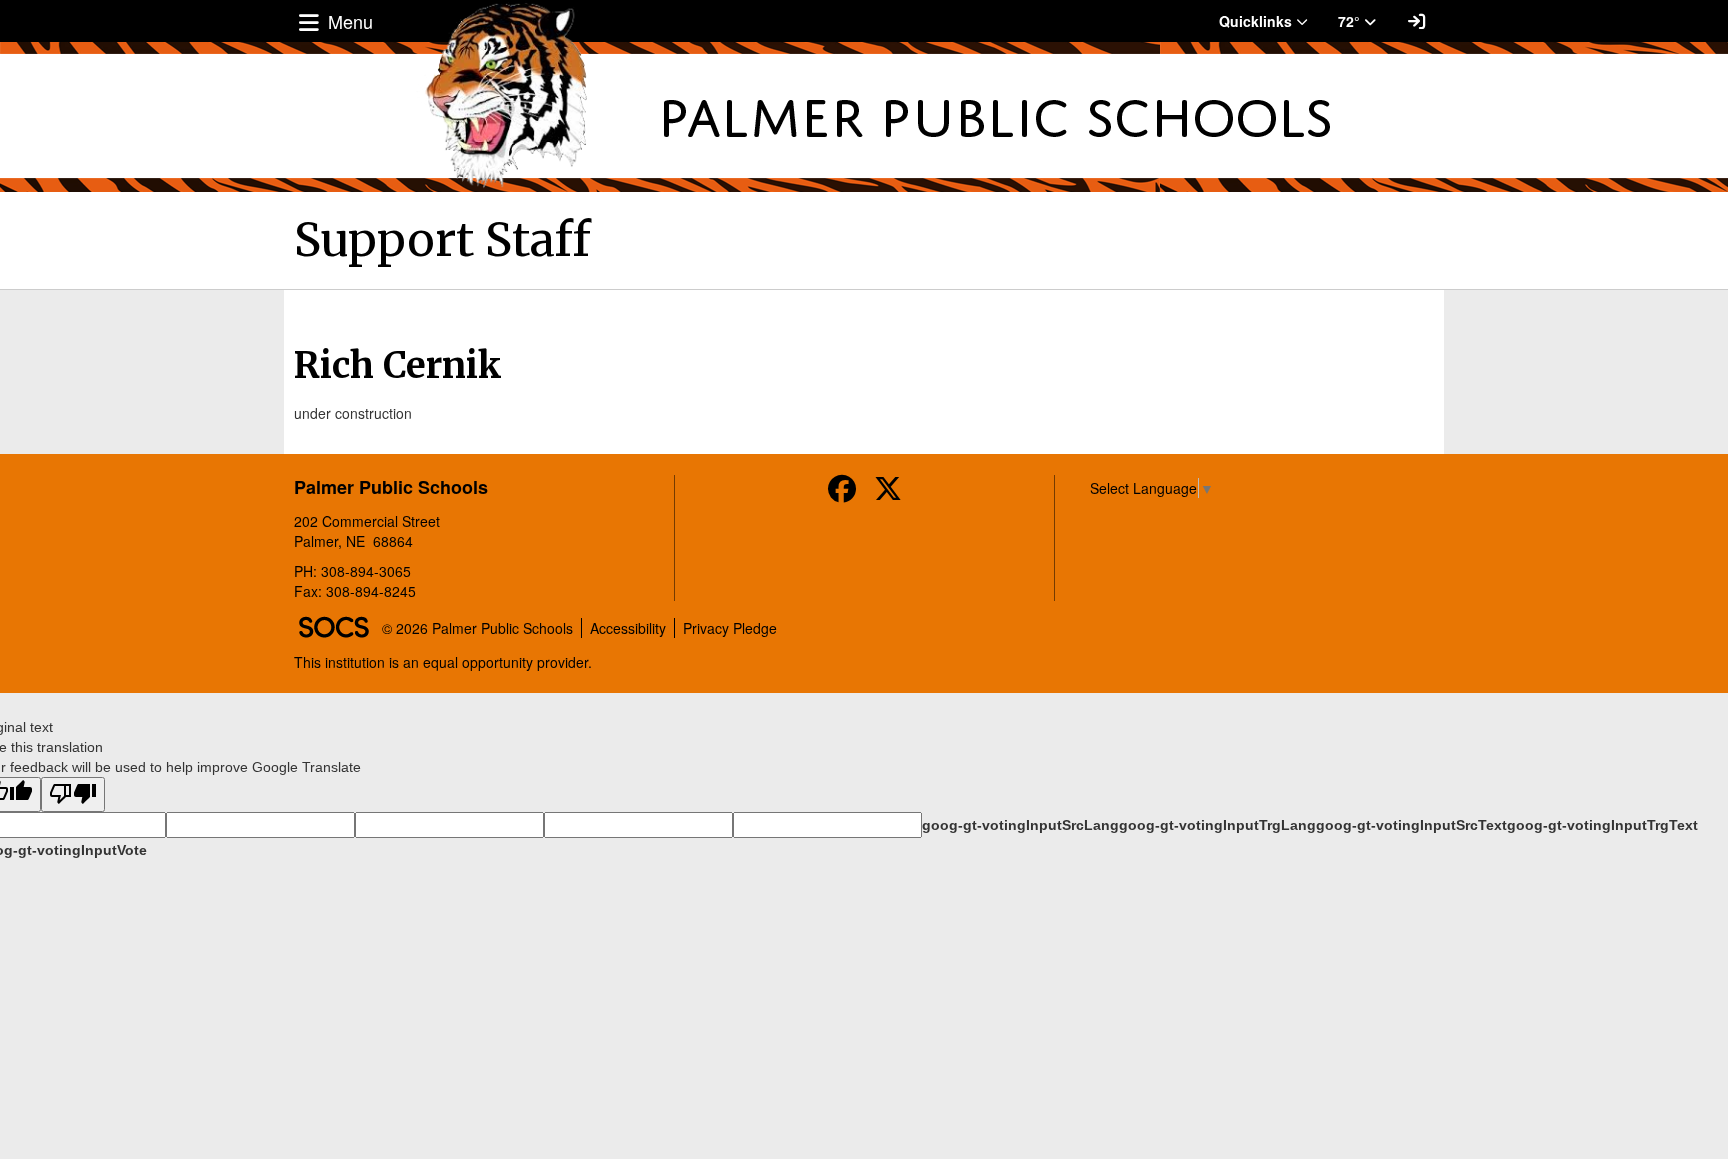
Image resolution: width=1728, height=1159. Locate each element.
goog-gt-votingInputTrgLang (1217, 825)
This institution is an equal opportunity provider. (443, 662)
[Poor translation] (73, 794)
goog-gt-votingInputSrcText (1411, 825)
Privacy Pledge (730, 628)
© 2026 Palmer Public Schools (477, 628)
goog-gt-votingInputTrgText (1602, 825)
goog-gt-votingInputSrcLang (1020, 825)
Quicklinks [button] (1257, 21)
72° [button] (1351, 21)
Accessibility (628, 628)
